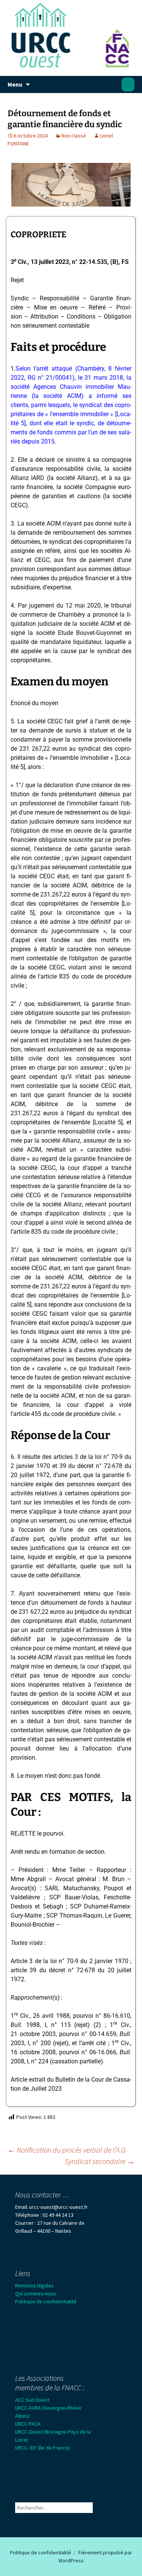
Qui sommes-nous (36, 2293)
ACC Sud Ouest (32, 2400)
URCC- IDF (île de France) (43, 2448)
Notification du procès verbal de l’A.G (67, 2150)
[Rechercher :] (128, 85)
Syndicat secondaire (100, 2161)
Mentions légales (34, 2286)
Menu (15, 84)
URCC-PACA (28, 2424)
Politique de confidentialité (46, 2301)
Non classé (74, 136)
